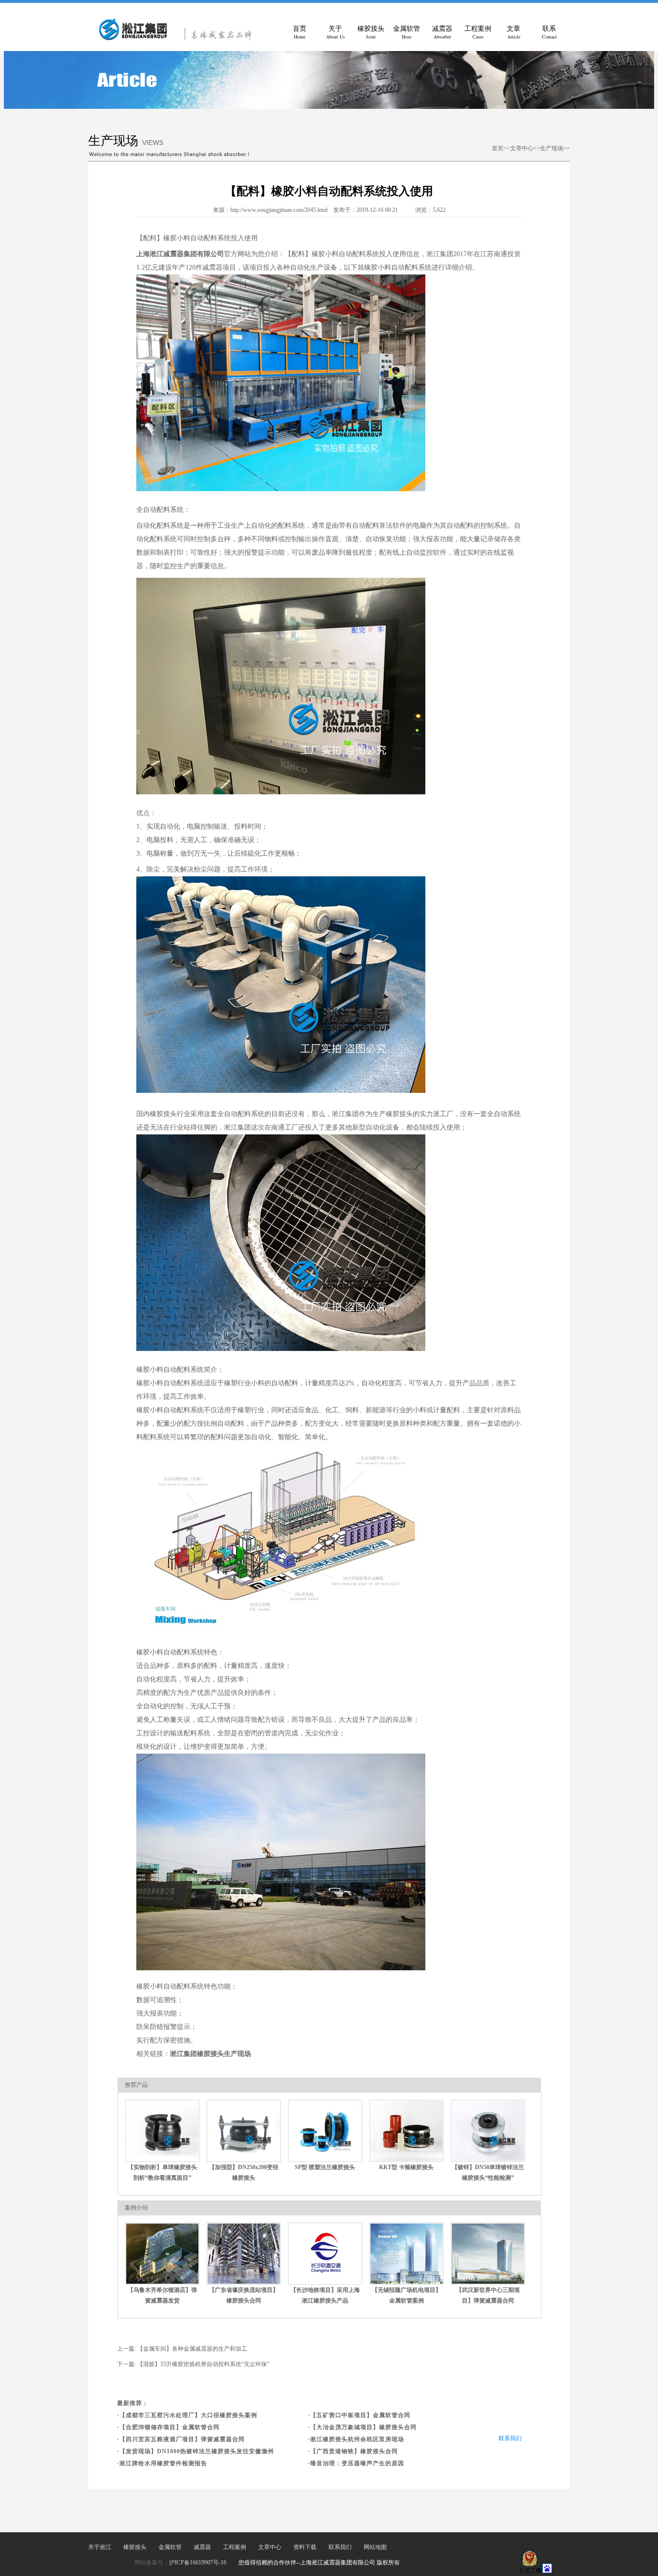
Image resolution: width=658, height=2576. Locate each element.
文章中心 (522, 148)
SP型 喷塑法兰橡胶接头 (325, 2167)
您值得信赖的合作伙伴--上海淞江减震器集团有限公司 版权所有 (319, 2563)
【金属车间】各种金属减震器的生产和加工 (192, 2349)
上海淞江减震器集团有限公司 (180, 254)
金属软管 (407, 33)
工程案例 (478, 33)
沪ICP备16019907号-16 (198, 2563)
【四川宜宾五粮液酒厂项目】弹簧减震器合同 (182, 2439)
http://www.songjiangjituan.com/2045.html (279, 210)
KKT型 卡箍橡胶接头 (406, 2167)
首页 (300, 33)
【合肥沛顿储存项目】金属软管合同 (170, 2427)
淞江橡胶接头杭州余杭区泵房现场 (357, 2439)
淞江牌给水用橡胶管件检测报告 (163, 2463)
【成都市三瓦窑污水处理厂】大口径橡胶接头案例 (188, 2415)
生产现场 (552, 148)
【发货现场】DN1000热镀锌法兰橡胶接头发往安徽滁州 (197, 2451)
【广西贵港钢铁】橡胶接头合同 (354, 2451)
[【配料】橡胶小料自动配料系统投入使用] (180, 39)
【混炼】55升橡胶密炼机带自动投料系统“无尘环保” (203, 2364)
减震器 (442, 33)
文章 (513, 33)
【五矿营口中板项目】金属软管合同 (360, 2415)
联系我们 (510, 2438)
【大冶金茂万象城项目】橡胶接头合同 (363, 2427)
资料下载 (305, 2547)
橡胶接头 (371, 33)
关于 (336, 33)
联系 (549, 33)
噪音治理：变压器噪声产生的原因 (357, 2463)
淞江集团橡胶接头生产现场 (211, 2054)
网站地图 (375, 2547)
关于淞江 (100, 2547)
